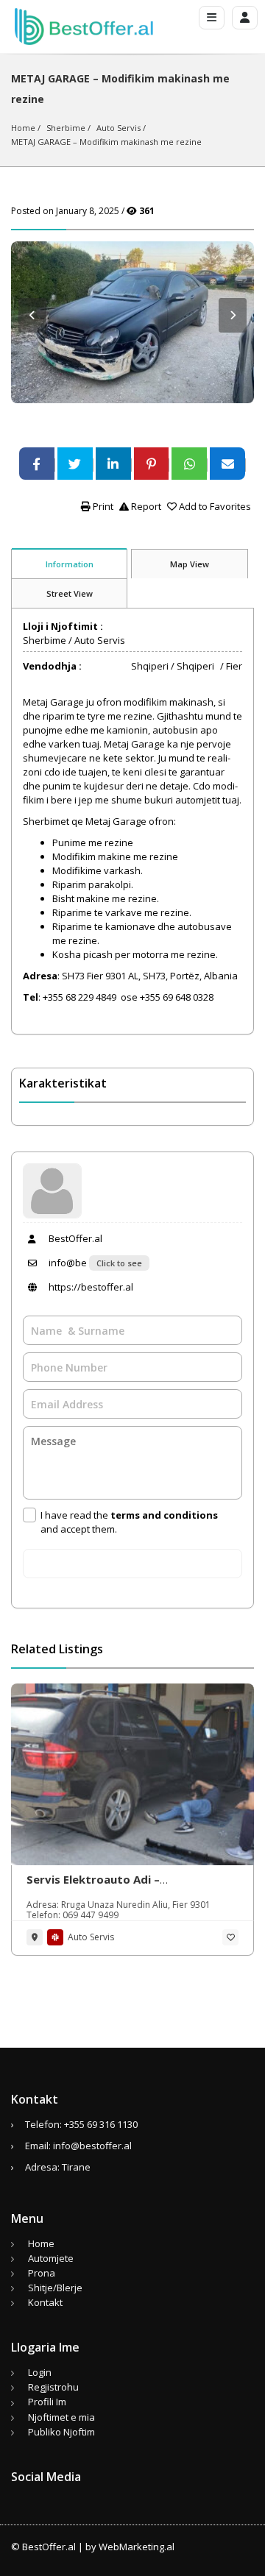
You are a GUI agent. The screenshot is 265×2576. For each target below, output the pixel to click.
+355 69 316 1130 (101, 2124)
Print (102, 506)
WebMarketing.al (137, 2547)
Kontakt (45, 2302)
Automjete (51, 2258)
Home (23, 128)
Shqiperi (150, 666)
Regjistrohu (53, 2387)
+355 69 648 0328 (177, 997)
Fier (234, 666)
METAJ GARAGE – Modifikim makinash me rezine (106, 142)
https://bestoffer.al (90, 1287)
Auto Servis (119, 128)
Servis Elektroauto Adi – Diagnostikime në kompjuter (106, 1887)
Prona (42, 2273)
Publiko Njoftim (61, 2432)
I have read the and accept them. (129, 1522)
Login (40, 2372)
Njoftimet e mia (61, 2417)
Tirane (76, 2167)
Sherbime (66, 128)
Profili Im (47, 2402)
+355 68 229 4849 (81, 997)
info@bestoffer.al (92, 2146)
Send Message (133, 1564)
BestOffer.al (74, 1238)
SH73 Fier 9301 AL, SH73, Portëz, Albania (150, 976)
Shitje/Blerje (55, 2288)
